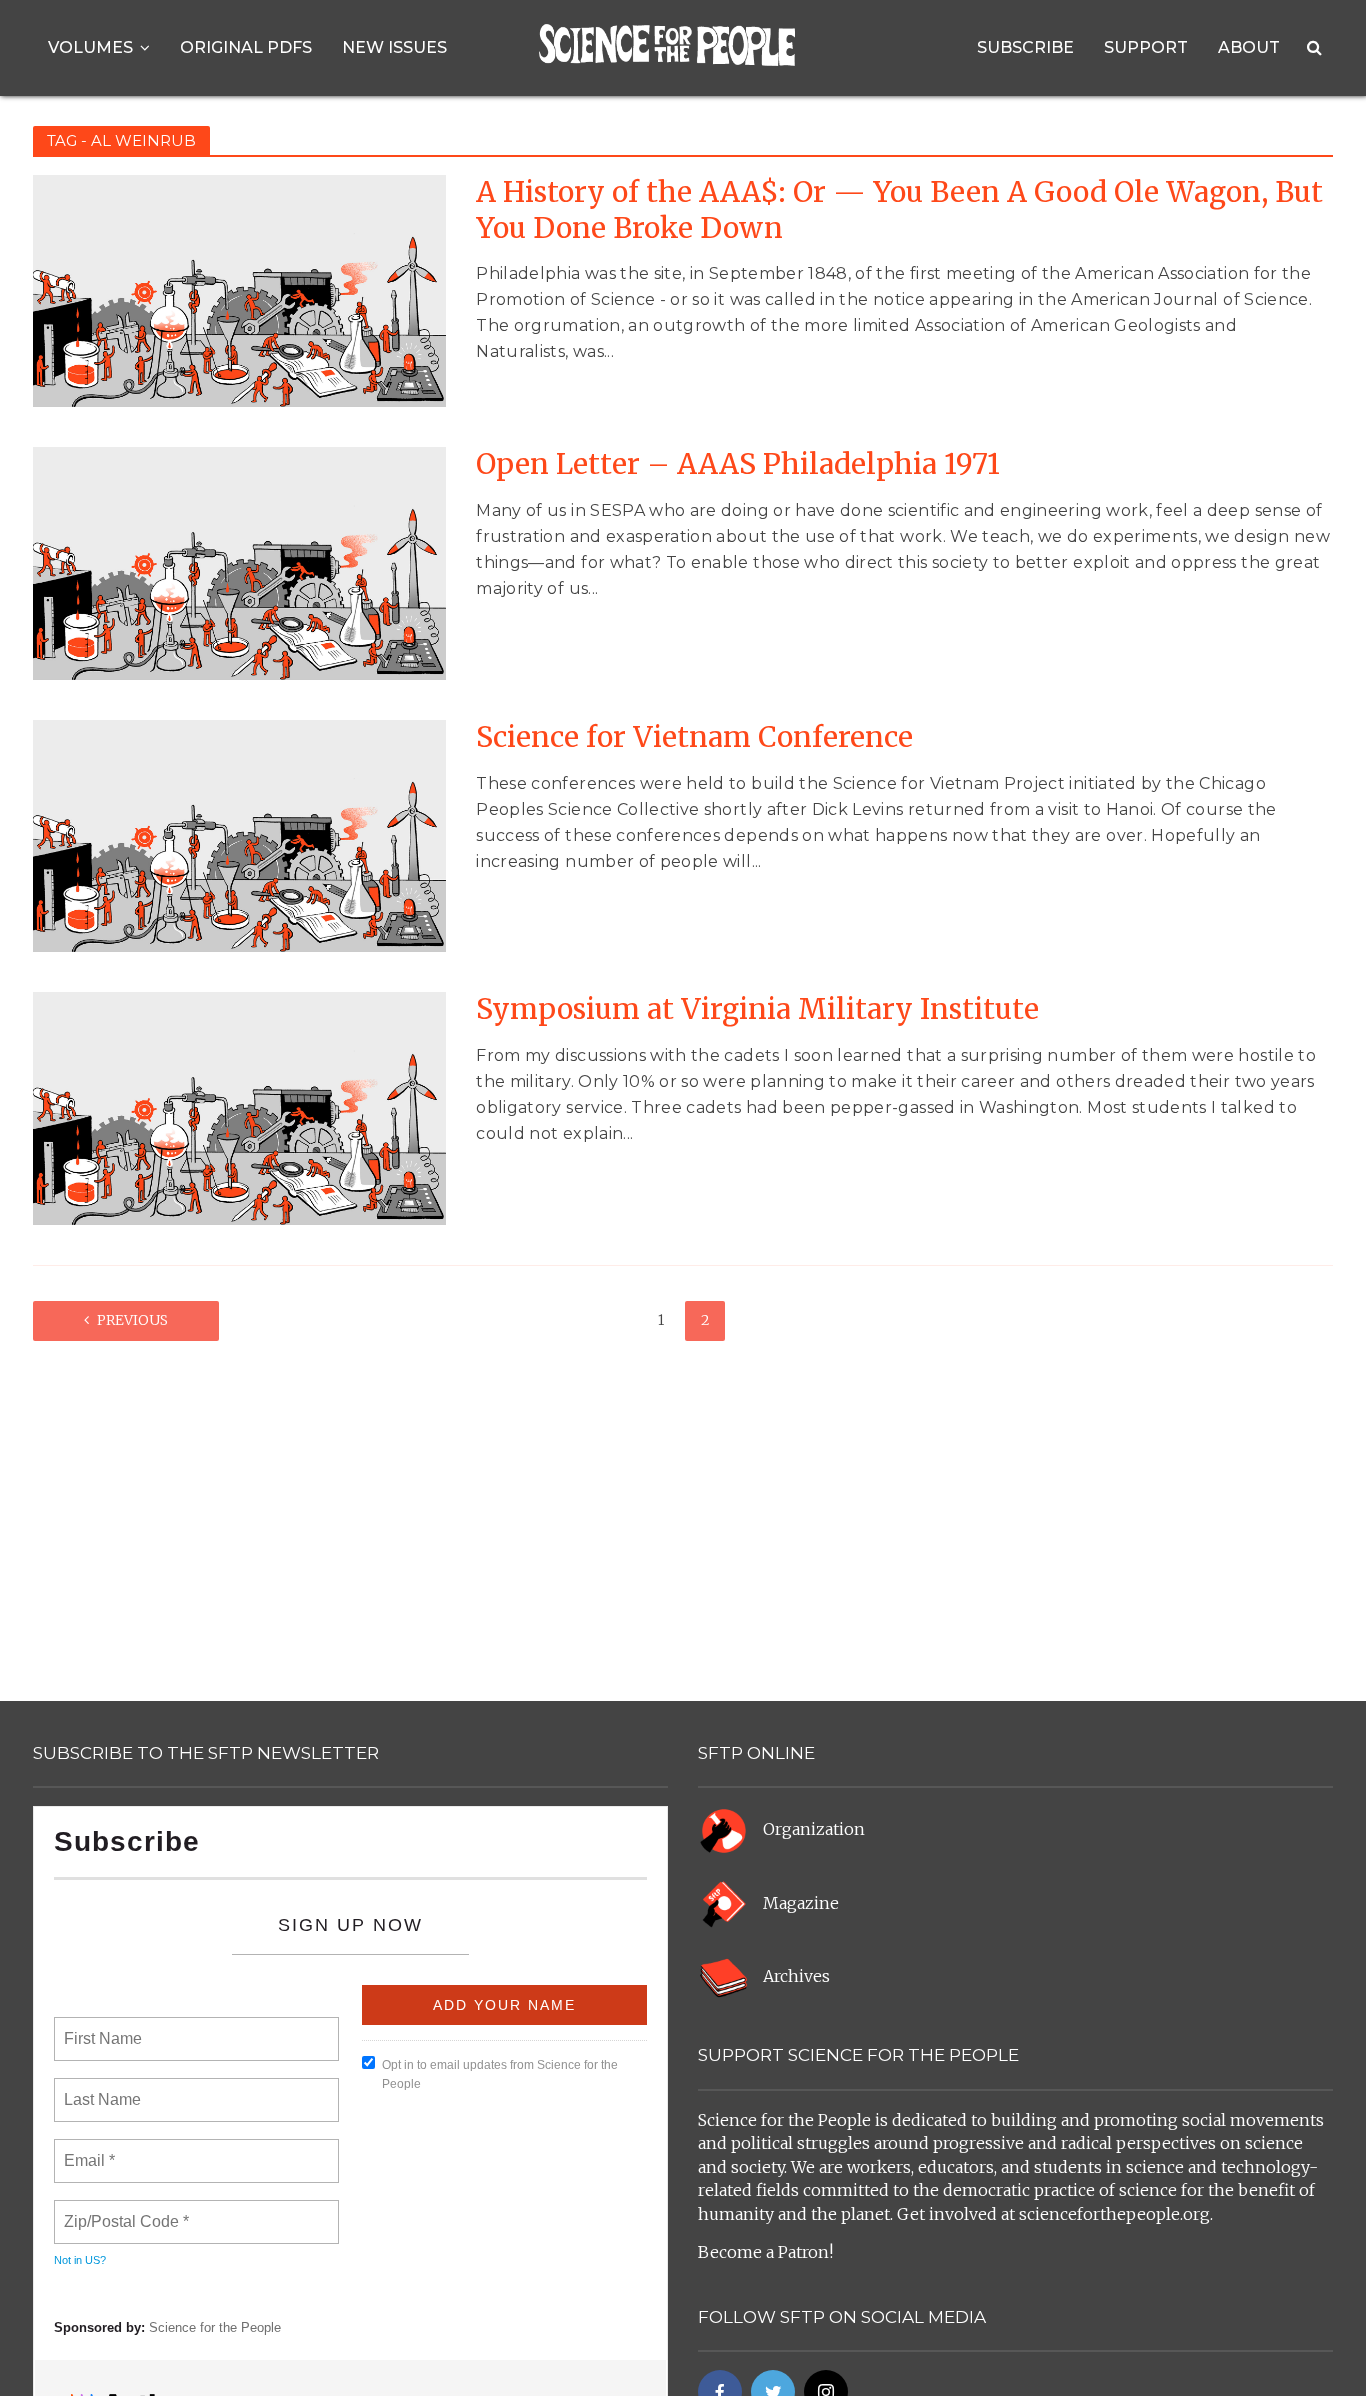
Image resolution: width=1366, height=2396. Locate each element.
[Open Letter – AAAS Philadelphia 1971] (239, 562)
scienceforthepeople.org (1114, 2214)
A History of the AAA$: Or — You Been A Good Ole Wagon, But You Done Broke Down (899, 210)
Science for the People (215, 2327)
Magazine (801, 1903)
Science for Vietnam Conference (694, 737)
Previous (132, 1320)
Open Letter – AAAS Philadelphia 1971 (738, 464)
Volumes (90, 47)
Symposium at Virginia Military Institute (757, 1009)
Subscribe (1025, 47)
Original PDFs (246, 47)
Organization (814, 1830)
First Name (101, 2027)
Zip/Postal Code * (122, 2210)
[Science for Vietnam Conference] (239, 835)
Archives (796, 1977)
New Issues (394, 47)
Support (1146, 47)
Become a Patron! (765, 2252)
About (1249, 47)
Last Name (99, 2088)
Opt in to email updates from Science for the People (500, 2074)
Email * (87, 2149)
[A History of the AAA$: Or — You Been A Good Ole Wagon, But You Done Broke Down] (239, 290)
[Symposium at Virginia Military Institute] (239, 1107)
